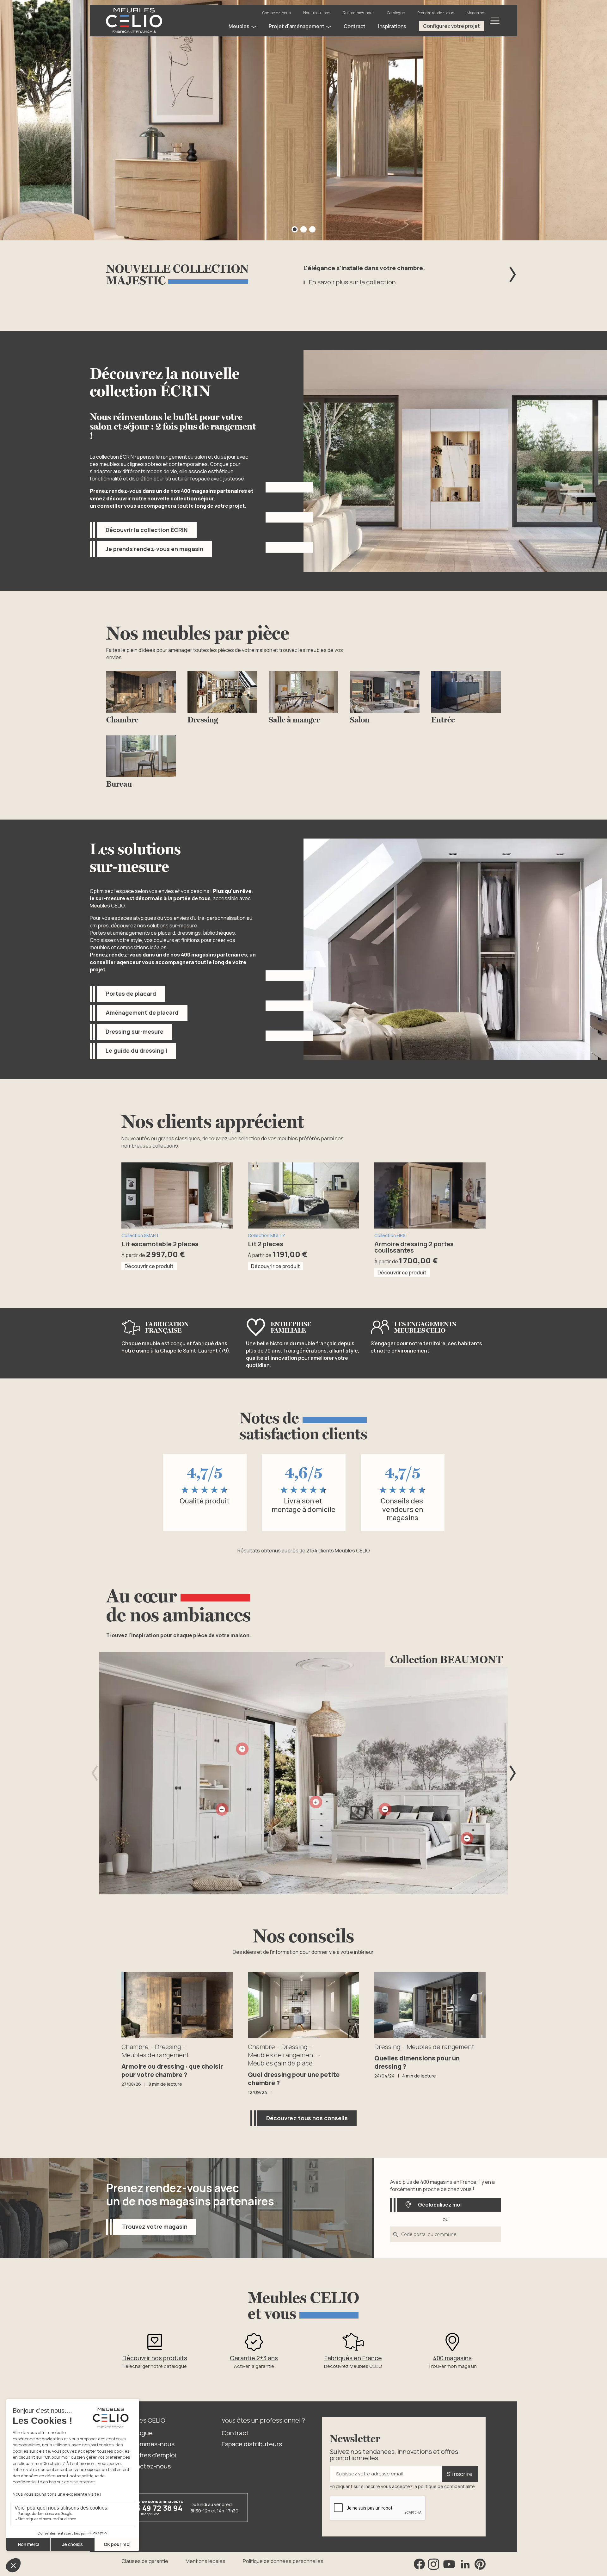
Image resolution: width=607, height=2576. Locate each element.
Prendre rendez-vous (436, 13)
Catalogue (396, 13)
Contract (235, 2433)
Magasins (475, 13)
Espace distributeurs (252, 2444)
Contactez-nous (276, 13)
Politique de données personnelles (283, 2561)
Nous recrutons (317, 13)
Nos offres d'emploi (149, 2455)
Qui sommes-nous (359, 13)
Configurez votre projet (451, 26)
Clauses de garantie (145, 2561)
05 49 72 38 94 (157, 2508)
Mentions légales (205, 2561)
